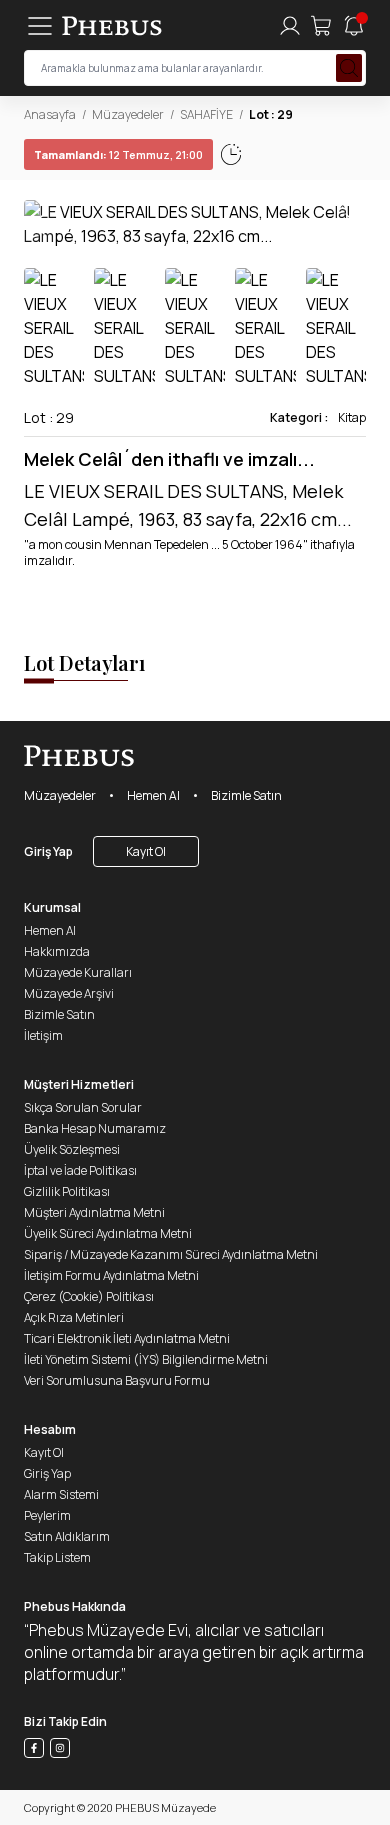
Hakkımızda (57, 951)
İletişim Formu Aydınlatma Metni (111, 1275)
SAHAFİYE (206, 114)
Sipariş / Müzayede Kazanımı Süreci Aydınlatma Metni (171, 1254)
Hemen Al (153, 795)
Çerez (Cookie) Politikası (89, 1296)
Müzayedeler (128, 114)
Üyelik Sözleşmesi (72, 1149)
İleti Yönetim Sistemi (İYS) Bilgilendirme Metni (146, 1359)
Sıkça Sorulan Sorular (83, 1107)
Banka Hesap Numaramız (95, 1128)
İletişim (43, 1035)
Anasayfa (50, 114)
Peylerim (47, 1515)
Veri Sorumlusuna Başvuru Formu (117, 1380)
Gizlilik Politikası (67, 1191)
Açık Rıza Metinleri (74, 1317)
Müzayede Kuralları (78, 972)
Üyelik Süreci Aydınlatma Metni (108, 1233)
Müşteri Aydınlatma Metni (94, 1212)
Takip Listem (57, 1557)
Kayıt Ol (146, 851)
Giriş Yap (48, 851)
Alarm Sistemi (61, 1494)
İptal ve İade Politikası (80, 1170)
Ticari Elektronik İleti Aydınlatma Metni (127, 1338)
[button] (350, 224)
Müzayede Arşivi (69, 993)
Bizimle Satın (246, 795)
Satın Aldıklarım (67, 1536)
